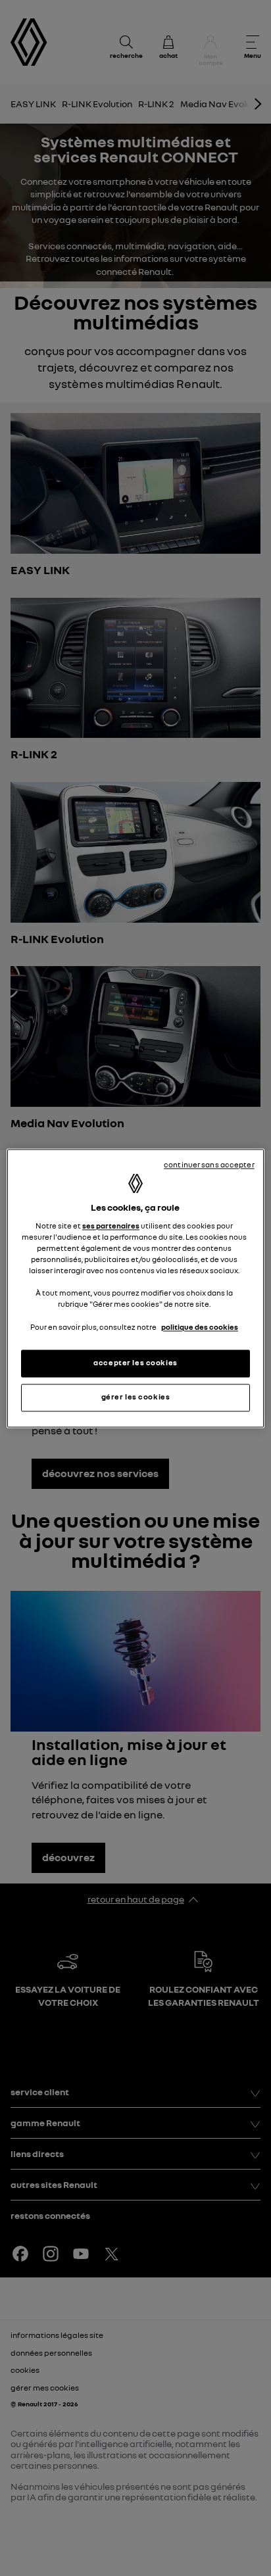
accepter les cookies (135, 1363)
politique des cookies (200, 1327)
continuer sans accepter (209, 1165)
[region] (135, 1288)
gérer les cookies (136, 1397)
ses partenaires (111, 1227)
